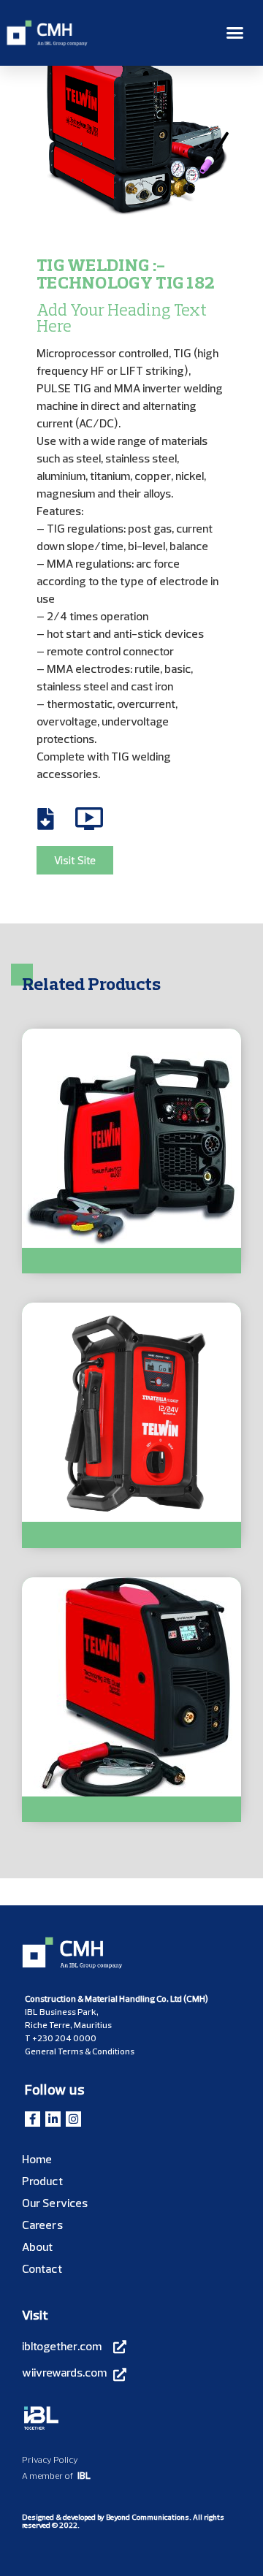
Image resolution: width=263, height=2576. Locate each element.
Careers (42, 2225)
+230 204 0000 (64, 2038)
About (38, 2247)
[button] (235, 33)
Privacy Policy (50, 2459)
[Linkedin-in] (53, 2119)
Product (42, 2181)
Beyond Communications (148, 2517)
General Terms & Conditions (80, 2051)
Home (37, 2159)
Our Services (55, 2203)
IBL (84, 2475)
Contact (42, 2268)
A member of (47, 2476)
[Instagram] (73, 2119)
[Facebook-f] (33, 2119)
